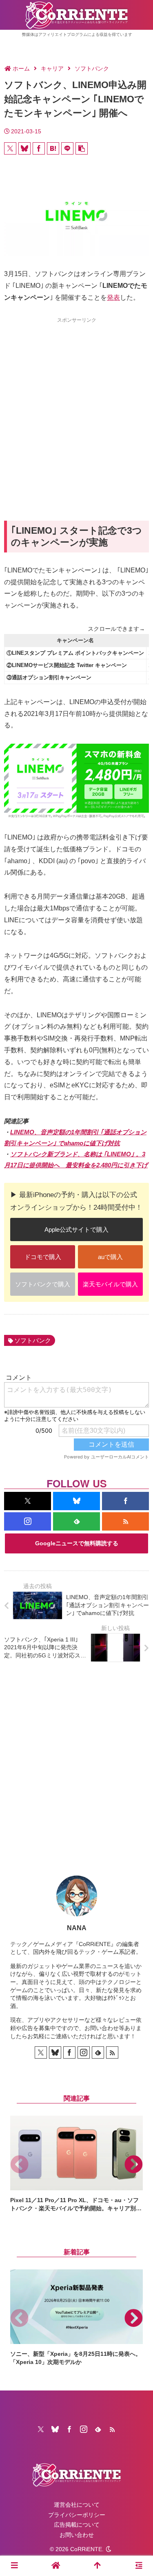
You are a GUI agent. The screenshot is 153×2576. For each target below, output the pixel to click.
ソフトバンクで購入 (43, 1284)
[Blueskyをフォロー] (76, 1501)
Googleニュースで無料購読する (77, 1543)
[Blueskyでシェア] (24, 148)
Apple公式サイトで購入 (76, 1229)
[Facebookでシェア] (39, 148)
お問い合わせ (77, 2535)
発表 (113, 297)
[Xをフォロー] (28, 1501)
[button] (82, 148)
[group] (76, 2164)
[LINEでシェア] (67, 148)
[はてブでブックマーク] (53, 148)
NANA (77, 1928)
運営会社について (77, 2505)
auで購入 (110, 1257)
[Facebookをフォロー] (125, 1501)
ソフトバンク (33, 1340)
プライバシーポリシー (77, 2515)
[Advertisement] (76, 404)
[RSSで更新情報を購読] (125, 1521)
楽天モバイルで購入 (110, 1284)
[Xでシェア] (10, 148)
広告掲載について (77, 2525)
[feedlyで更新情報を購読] (76, 1521)
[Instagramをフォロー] (28, 1521)
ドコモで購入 (43, 1257)
